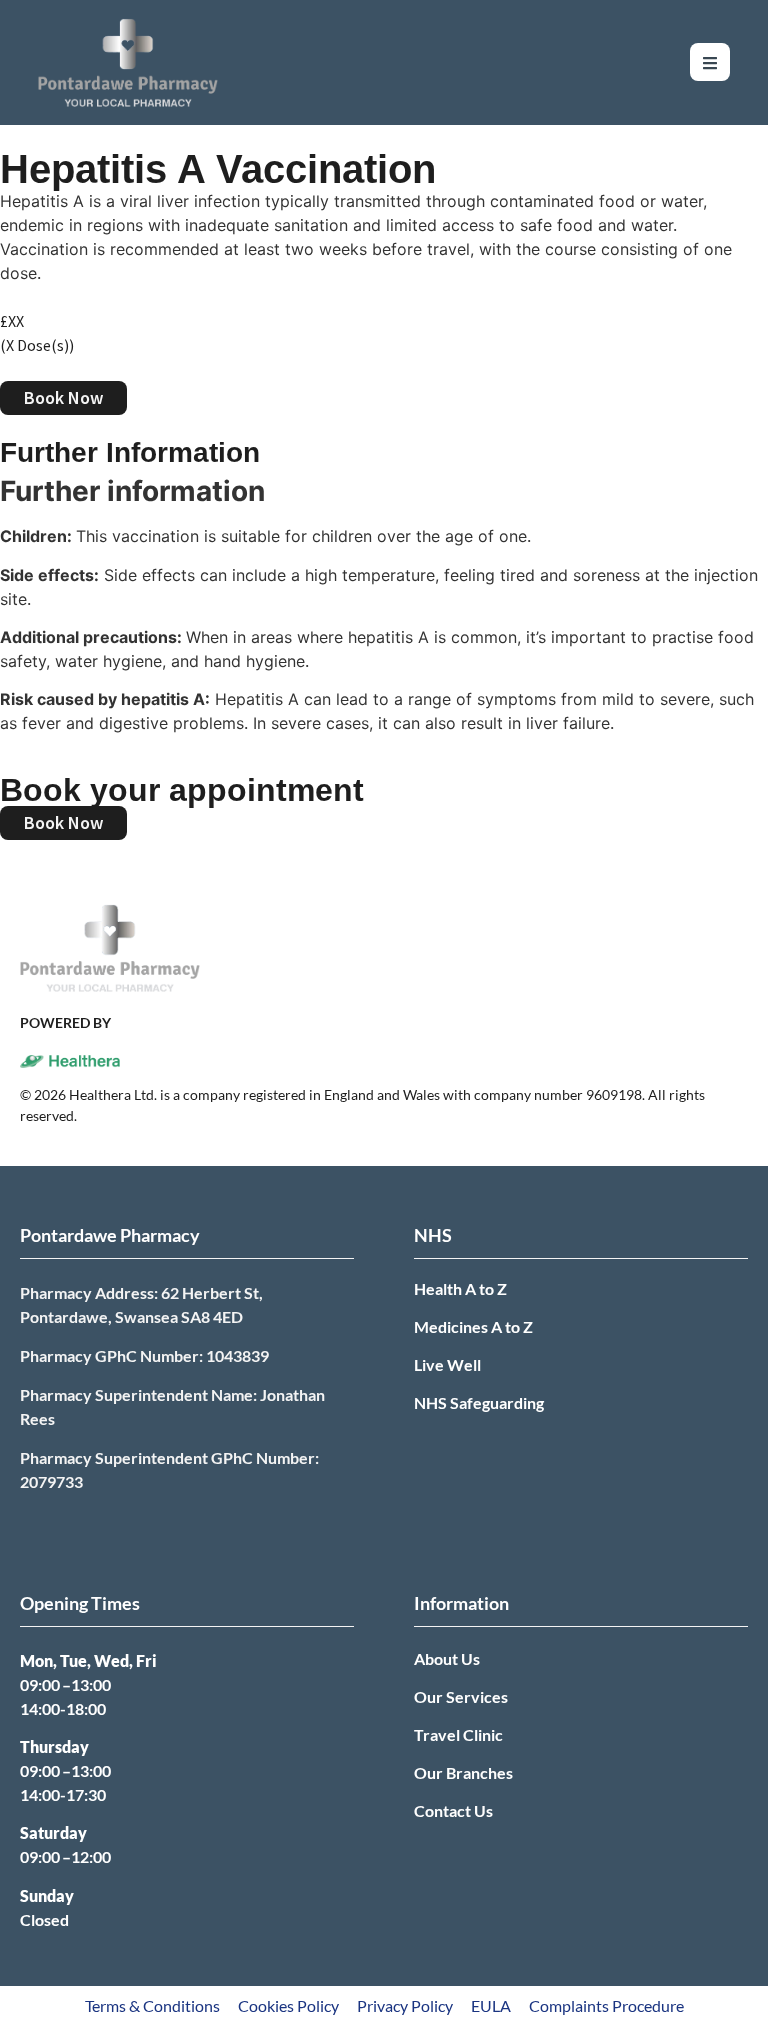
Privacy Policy (405, 2005)
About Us (447, 1658)
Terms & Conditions (152, 2005)
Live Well (447, 1364)
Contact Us (453, 1810)
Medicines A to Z (473, 1326)
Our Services (461, 1696)
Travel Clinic (458, 1734)
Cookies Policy (288, 2005)
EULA (491, 2005)
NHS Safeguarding (479, 1402)
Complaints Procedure (606, 2005)
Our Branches (463, 1772)
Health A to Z (460, 1288)
